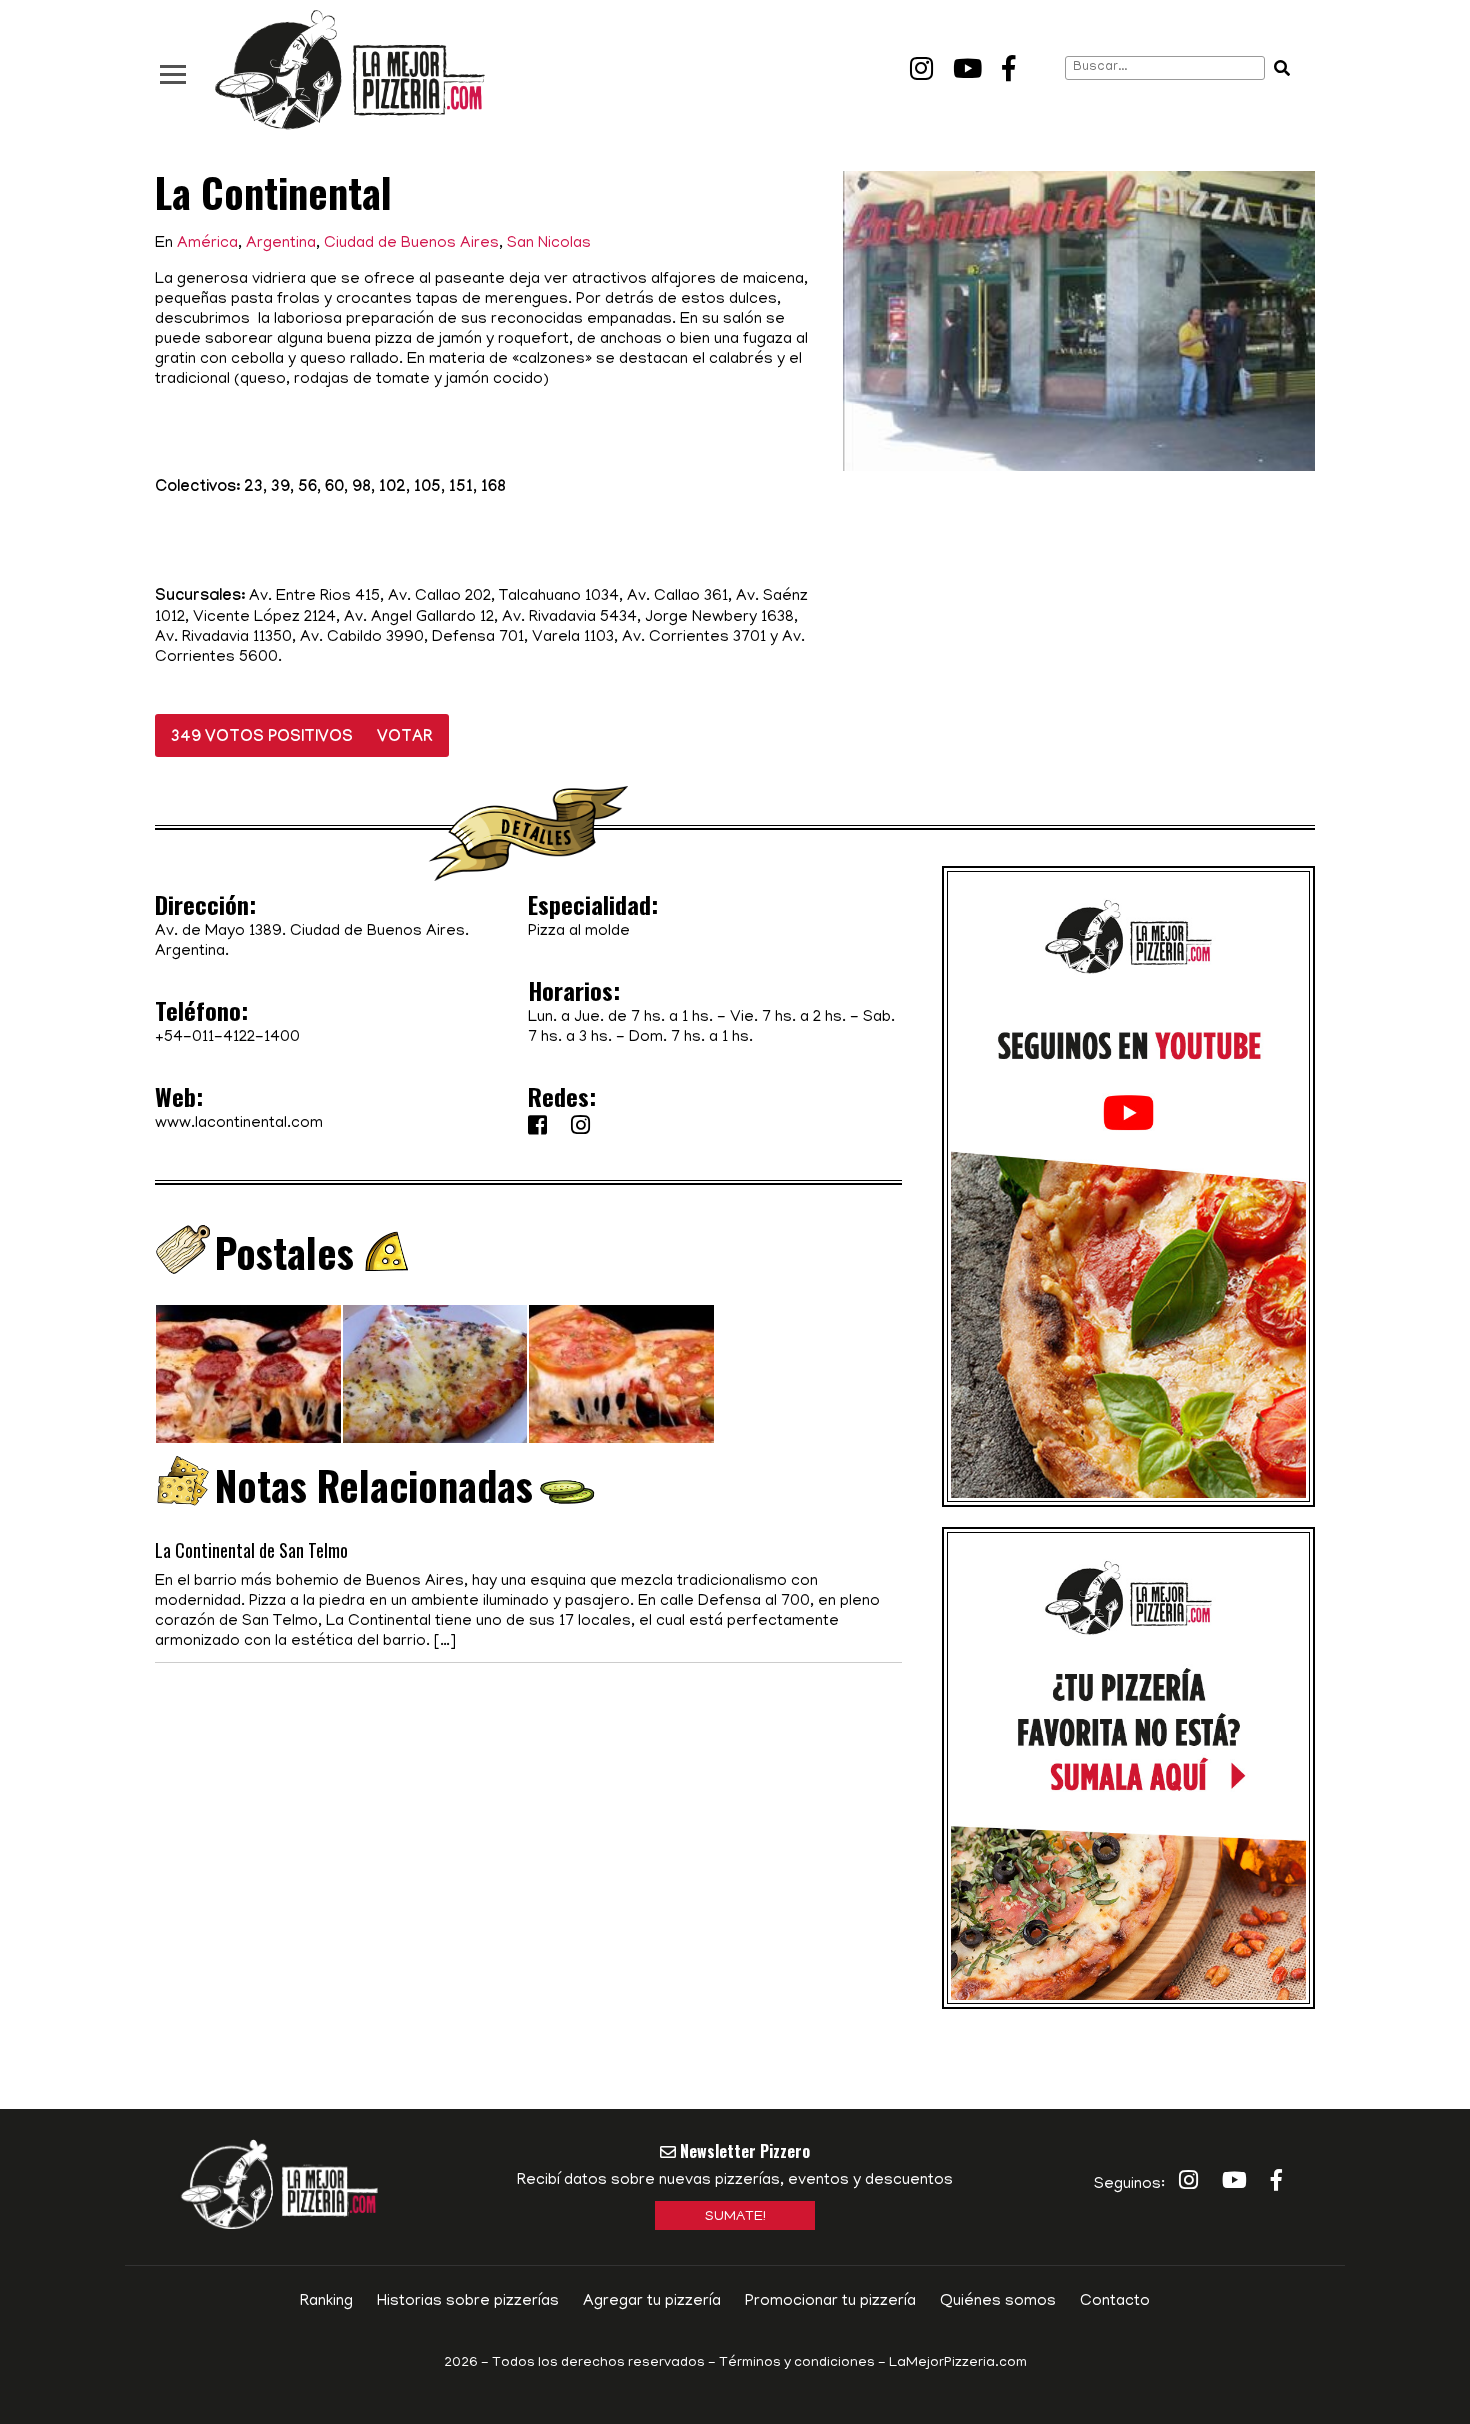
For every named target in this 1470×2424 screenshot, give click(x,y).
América (207, 244)
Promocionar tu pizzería (830, 2302)
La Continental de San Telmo (251, 1550)
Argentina (281, 244)
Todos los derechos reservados (598, 2363)
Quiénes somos (998, 2302)
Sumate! (735, 2217)
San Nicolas (549, 244)
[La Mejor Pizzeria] (350, 70)
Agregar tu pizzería (652, 2302)
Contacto (1115, 2302)
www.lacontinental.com (239, 1124)
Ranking (326, 2302)
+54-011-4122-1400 (227, 1038)
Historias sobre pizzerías (468, 2302)
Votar (405, 738)
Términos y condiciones (797, 2363)
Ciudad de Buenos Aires (411, 244)
